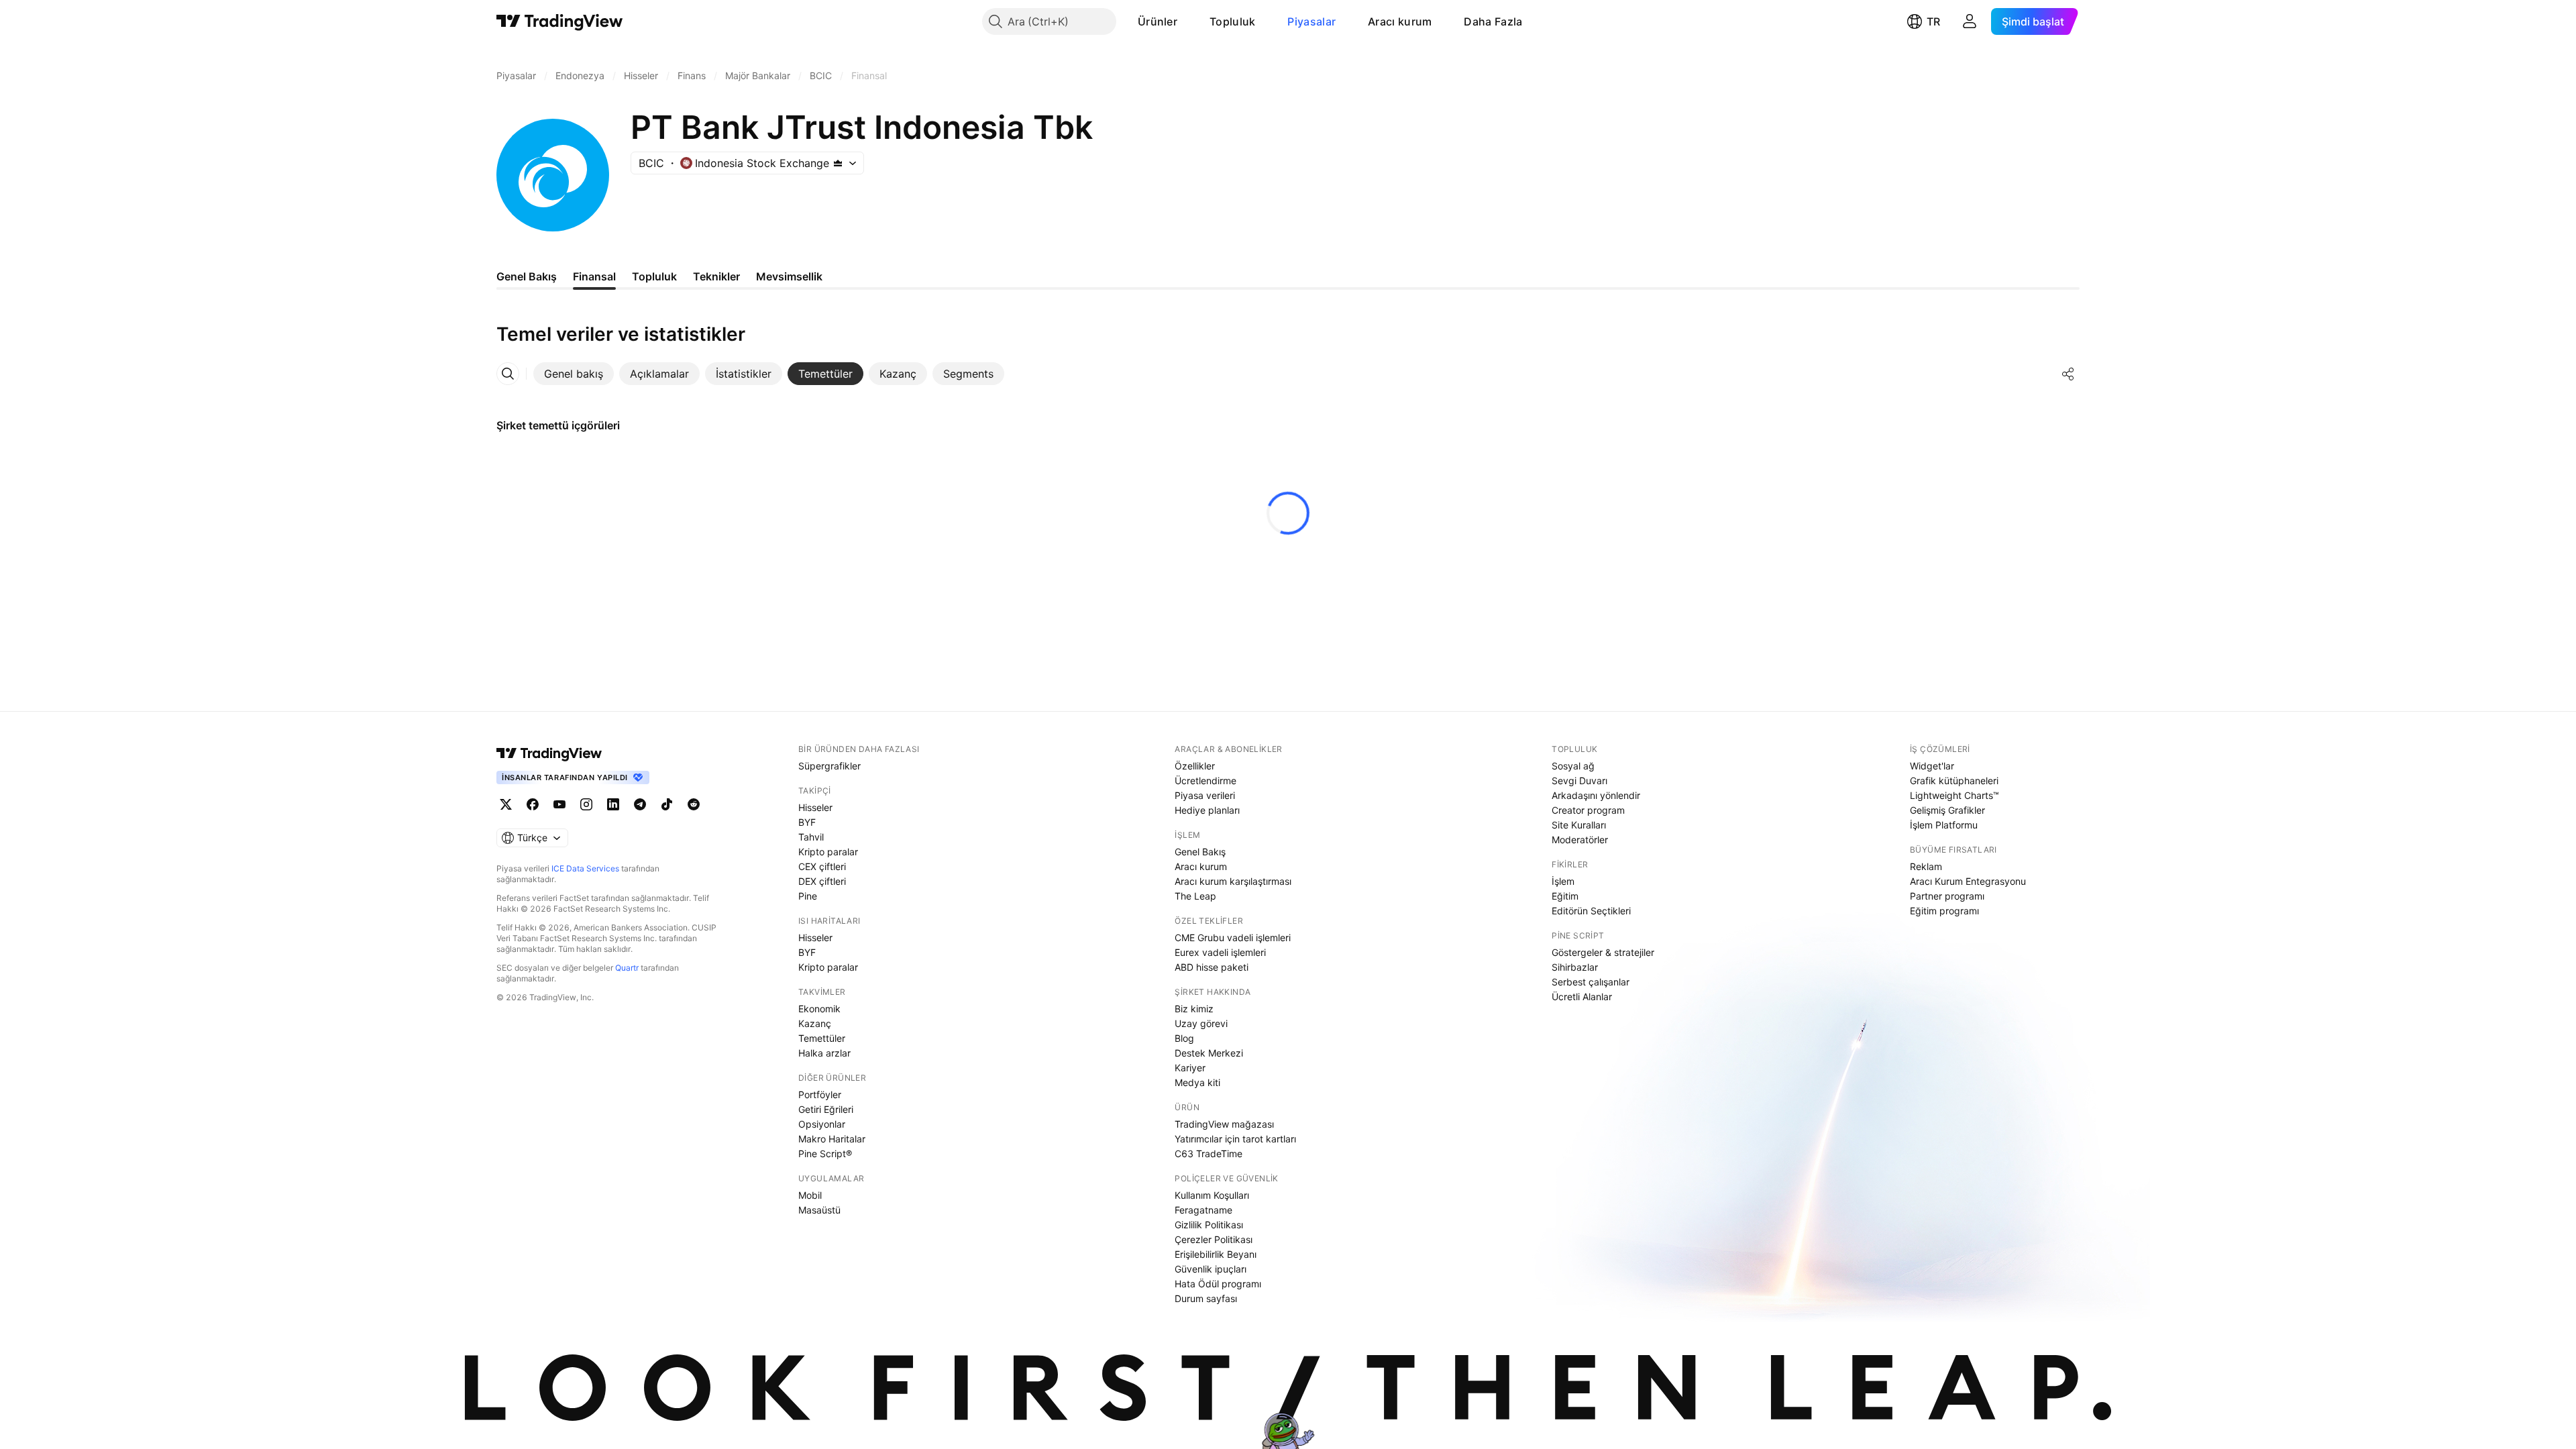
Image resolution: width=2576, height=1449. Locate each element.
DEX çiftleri (822, 881)
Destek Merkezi (1209, 1053)
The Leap (1195, 896)
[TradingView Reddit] (694, 804)
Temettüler (822, 1038)
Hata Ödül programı (1218, 1284)
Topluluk (1232, 21)
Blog (1184, 1038)
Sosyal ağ (1573, 766)
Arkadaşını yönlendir (1596, 795)
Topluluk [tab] (654, 276)
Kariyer (1190, 1068)
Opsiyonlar (822, 1124)
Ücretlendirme (1205, 781)
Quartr (627, 968)
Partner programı (1947, 896)
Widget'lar (1932, 766)
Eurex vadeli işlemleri (1220, 952)
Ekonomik (819, 1009)
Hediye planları (1207, 810)
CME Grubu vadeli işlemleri (1233, 937)
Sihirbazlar (1575, 967)
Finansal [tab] (594, 276)
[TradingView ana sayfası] (560, 21)
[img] (838, 163)
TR (1933, 21)
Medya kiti (1197, 1082)
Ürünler (1158, 21)
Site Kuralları (1579, 825)
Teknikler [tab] (716, 276)
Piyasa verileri (1205, 795)
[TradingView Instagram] (586, 804)
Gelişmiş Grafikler (1947, 810)
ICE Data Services (585, 868)
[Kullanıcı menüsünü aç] (1970, 21)
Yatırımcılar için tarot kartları (1235, 1139)
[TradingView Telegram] (640, 804)
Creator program (1588, 810)
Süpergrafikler (829, 766)
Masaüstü (819, 1210)
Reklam (1926, 866)
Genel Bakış (1200, 852)
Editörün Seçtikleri (1591, 911)
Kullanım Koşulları (1212, 1195)
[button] (1187, 21)
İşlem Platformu (1944, 825)
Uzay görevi (1201, 1023)
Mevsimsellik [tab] (789, 276)
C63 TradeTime (1209, 1153)
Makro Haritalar (832, 1139)
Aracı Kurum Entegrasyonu (1968, 881)
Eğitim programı (1944, 911)
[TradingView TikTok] (667, 804)
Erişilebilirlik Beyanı (1216, 1254)
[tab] (574, 374)
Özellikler (1195, 766)
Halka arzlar (824, 1053)
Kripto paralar (828, 852)
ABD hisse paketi (1212, 967)
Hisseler (815, 807)
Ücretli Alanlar (1582, 997)
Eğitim (1565, 896)
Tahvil (811, 837)
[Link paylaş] (2068, 374)
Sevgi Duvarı (1579, 781)
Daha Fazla (1493, 21)
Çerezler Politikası (1214, 1239)
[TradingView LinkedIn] (613, 804)
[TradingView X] (506, 804)
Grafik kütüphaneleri (1954, 781)
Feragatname (1203, 1210)
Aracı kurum (1400, 21)
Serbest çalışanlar (1591, 982)
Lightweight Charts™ (1954, 795)
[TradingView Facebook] (533, 804)
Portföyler (820, 1094)
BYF (807, 822)
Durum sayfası (1206, 1298)
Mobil (810, 1195)
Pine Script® (825, 1153)
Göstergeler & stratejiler (1603, 952)
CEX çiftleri (822, 866)
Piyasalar (1311, 21)
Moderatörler (1580, 840)
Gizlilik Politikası (1209, 1225)
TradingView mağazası (1224, 1124)
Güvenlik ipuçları (1211, 1269)
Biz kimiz (1194, 1009)
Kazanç (815, 1023)
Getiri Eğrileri (826, 1109)
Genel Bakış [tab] (527, 276)
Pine (808, 896)
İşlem (1563, 881)
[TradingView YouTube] (559, 804)
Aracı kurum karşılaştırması (1233, 881)
